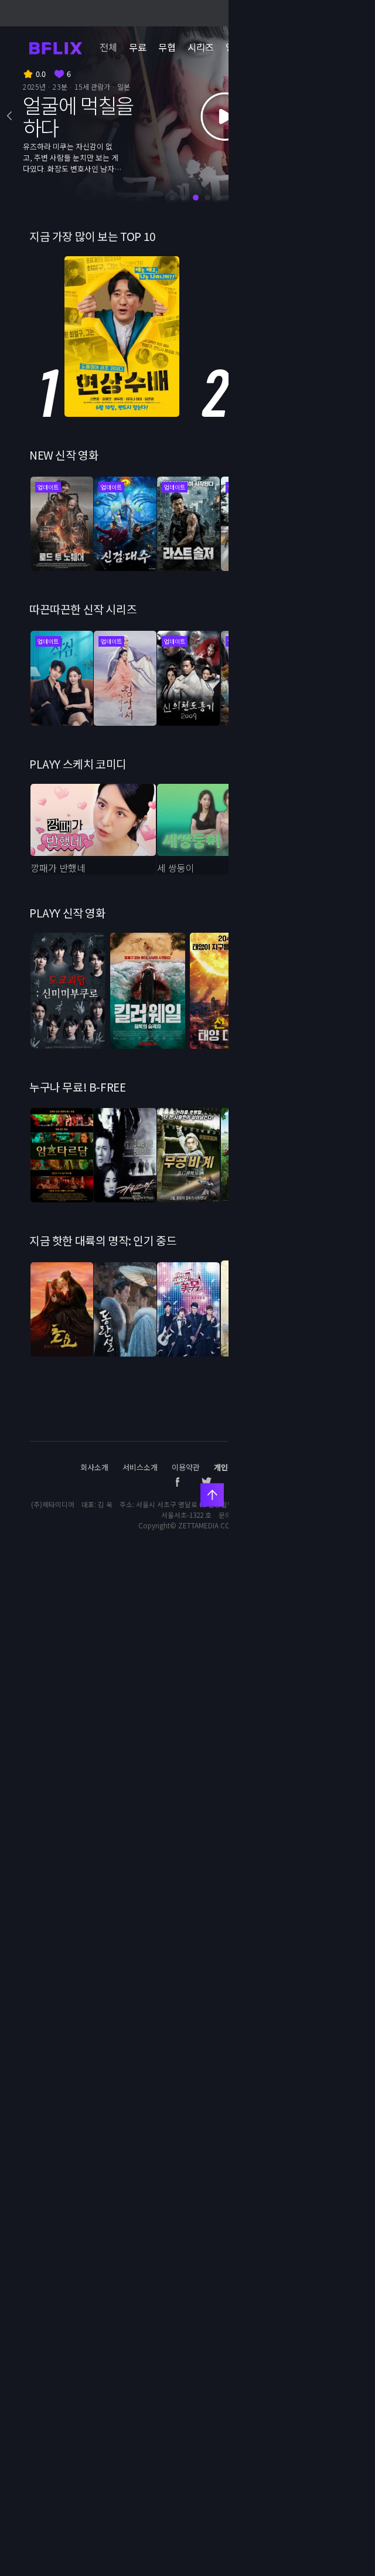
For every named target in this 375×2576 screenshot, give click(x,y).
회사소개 (94, 1467)
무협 (167, 47)
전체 (108, 47)
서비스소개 (140, 1467)
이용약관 (186, 1467)
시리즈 (201, 47)
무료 (138, 47)
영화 (234, 47)
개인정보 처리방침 (243, 1467)
